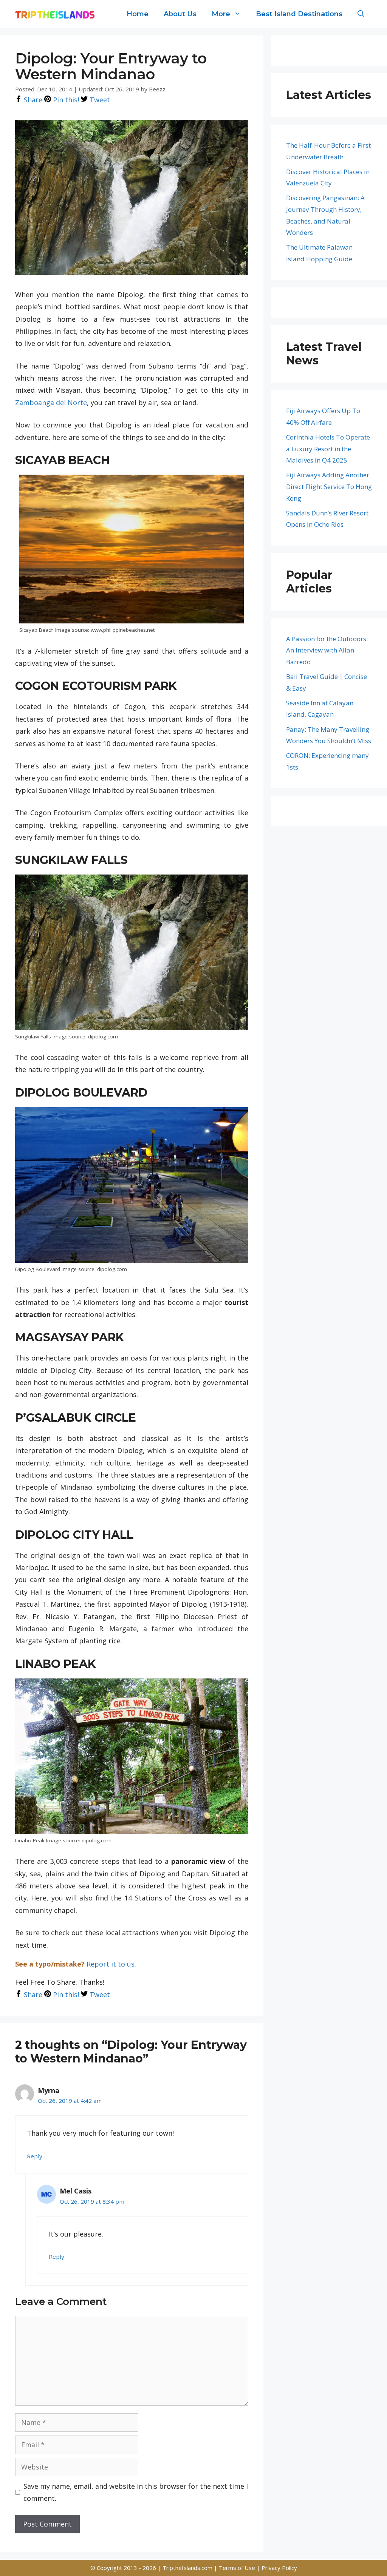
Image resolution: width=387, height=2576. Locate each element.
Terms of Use (238, 2568)
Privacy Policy (279, 2568)
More (221, 14)
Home (138, 14)
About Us (180, 14)
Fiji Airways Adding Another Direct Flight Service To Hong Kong (329, 486)
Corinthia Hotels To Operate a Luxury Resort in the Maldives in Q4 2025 (328, 449)
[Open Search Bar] (361, 14)
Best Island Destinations (299, 14)
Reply (35, 2156)
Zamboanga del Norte (51, 403)
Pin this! (65, 100)
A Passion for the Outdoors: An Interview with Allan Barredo (327, 650)
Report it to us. (111, 1964)
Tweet (99, 100)
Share (32, 100)
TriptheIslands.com (187, 2568)
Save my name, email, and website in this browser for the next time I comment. (136, 2492)
